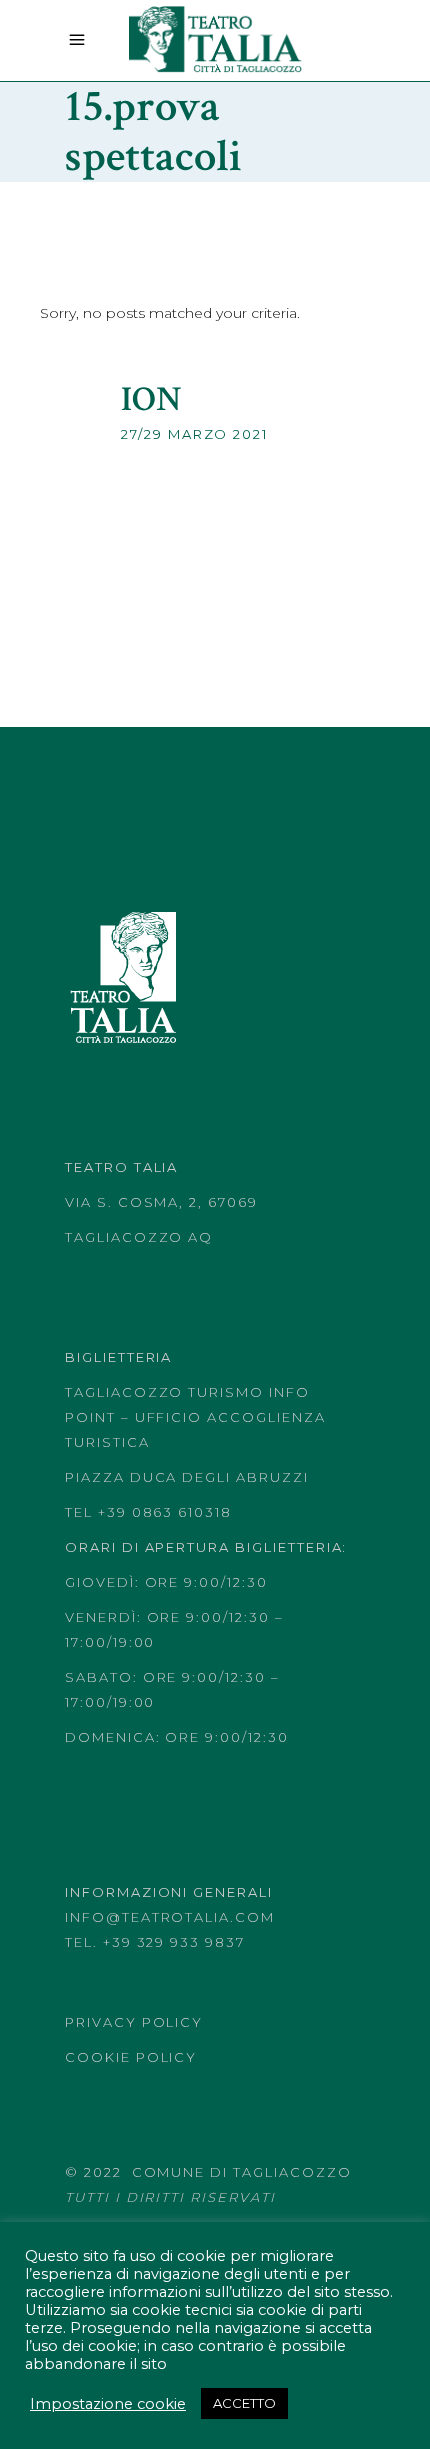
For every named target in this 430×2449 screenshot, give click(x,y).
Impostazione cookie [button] (108, 2404)
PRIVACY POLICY (134, 2022)
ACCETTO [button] (244, 2403)
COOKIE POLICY (131, 2057)
